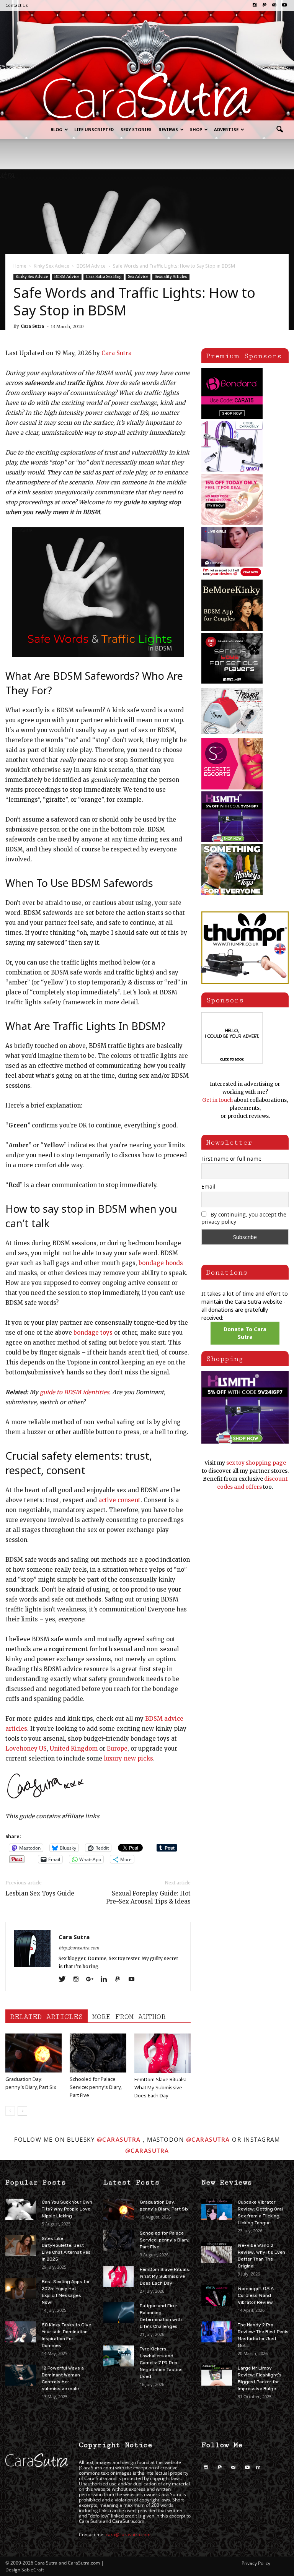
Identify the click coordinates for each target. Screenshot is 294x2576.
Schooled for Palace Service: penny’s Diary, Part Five (96, 2087)
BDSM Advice (67, 277)
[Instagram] (254, 5)
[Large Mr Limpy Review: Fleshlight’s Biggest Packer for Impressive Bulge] (217, 2375)
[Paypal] (264, 5)
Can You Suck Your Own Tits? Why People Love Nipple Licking (67, 2209)
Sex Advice (138, 277)
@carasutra (119, 2139)
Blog (56, 129)
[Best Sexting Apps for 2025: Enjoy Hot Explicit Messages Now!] (21, 2289)
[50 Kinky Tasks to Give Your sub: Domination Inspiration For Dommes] (21, 2332)
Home (20, 266)
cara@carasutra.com (128, 2535)
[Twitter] (65, 1980)
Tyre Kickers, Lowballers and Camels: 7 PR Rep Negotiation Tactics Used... (161, 2363)
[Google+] (93, 1980)
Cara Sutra (32, 326)
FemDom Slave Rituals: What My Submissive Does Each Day (160, 2087)
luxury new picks (128, 1758)
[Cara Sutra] (147, 95)
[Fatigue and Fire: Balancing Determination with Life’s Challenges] (119, 2313)
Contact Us (17, 5)
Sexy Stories (136, 129)
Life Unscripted (94, 129)
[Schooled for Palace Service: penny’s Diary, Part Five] (98, 2053)
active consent (119, 1500)
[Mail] (274, 5)
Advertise (226, 129)
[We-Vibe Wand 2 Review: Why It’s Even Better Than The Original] (217, 2252)
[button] (279, 130)
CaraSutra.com (96, 2468)
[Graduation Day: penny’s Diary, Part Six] (33, 2053)
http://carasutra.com (79, 1948)
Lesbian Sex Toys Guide (40, 1893)
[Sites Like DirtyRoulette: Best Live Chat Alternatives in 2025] (21, 2245)
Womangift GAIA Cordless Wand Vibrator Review (256, 2295)
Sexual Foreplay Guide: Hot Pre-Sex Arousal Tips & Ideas (148, 1897)
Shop (196, 129)
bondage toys (93, 1333)
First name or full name (231, 1159)
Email (208, 1186)
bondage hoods (161, 1263)
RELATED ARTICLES (47, 2017)
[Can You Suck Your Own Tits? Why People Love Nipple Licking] (21, 2209)
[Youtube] (284, 5)
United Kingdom (74, 1748)
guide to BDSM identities (74, 1392)
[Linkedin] (107, 1980)
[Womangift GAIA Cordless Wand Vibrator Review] (217, 2296)
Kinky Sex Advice (32, 277)
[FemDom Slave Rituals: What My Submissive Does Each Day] (163, 2053)
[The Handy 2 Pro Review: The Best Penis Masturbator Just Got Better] (217, 2332)
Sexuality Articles (171, 277)
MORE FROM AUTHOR (129, 2017)
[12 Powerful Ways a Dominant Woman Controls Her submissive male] (21, 2375)
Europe (117, 1748)
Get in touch (217, 1100)
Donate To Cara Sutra (245, 1333)
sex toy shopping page (256, 1463)
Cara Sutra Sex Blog (104, 277)
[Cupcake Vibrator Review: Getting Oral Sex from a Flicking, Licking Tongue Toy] (217, 2209)
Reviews (168, 129)
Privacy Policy (256, 2563)
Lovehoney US (26, 1748)
